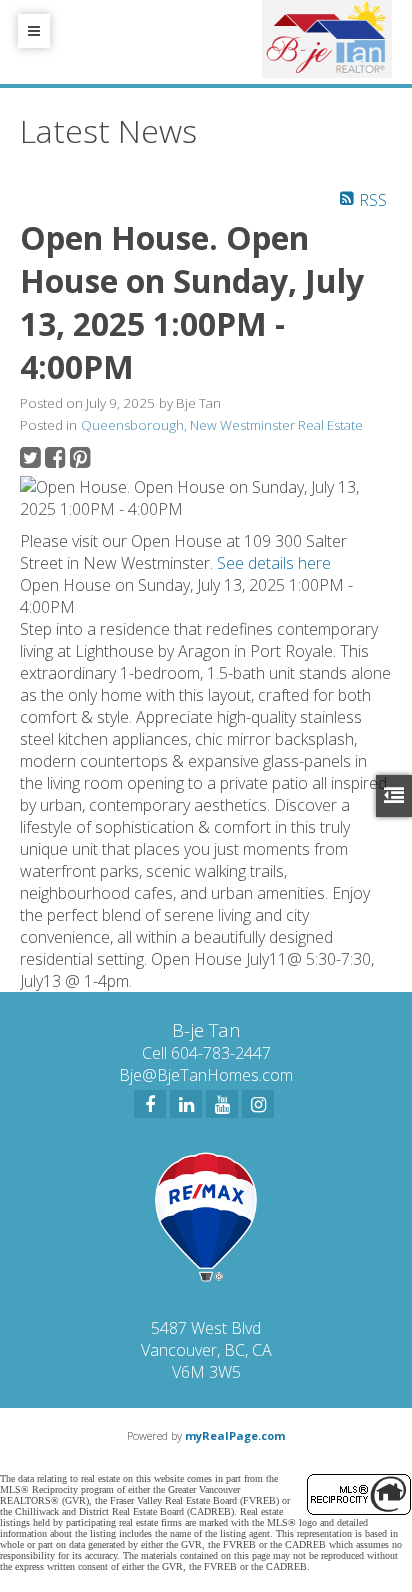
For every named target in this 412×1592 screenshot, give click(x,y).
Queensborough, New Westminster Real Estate (222, 425)
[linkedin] (186, 1104)
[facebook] (150, 1104)
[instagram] (258, 1104)
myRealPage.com (235, 1435)
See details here (274, 563)
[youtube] (222, 1104)
